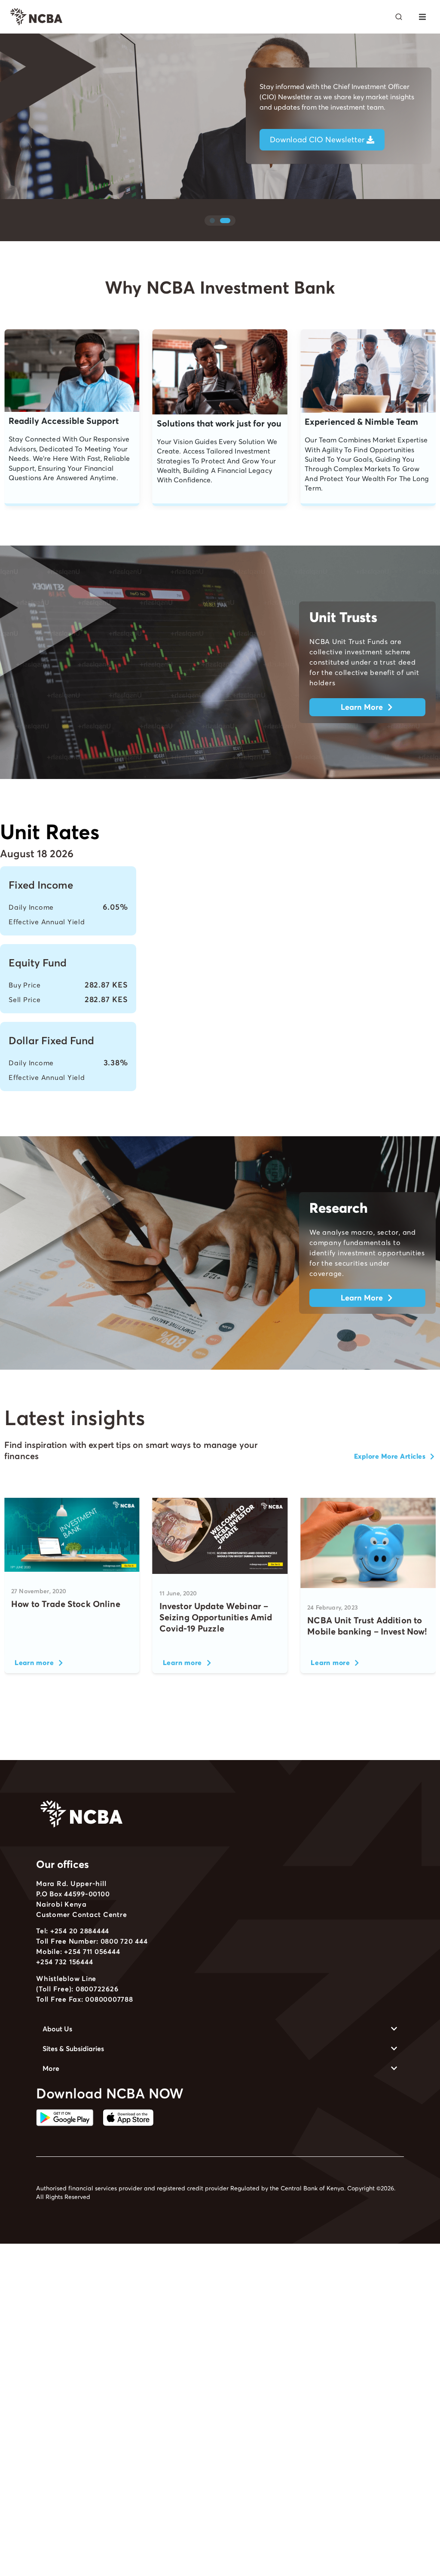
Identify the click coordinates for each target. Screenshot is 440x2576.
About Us (57, 2029)
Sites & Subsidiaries (73, 2049)
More (51, 2068)
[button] (422, 17)
